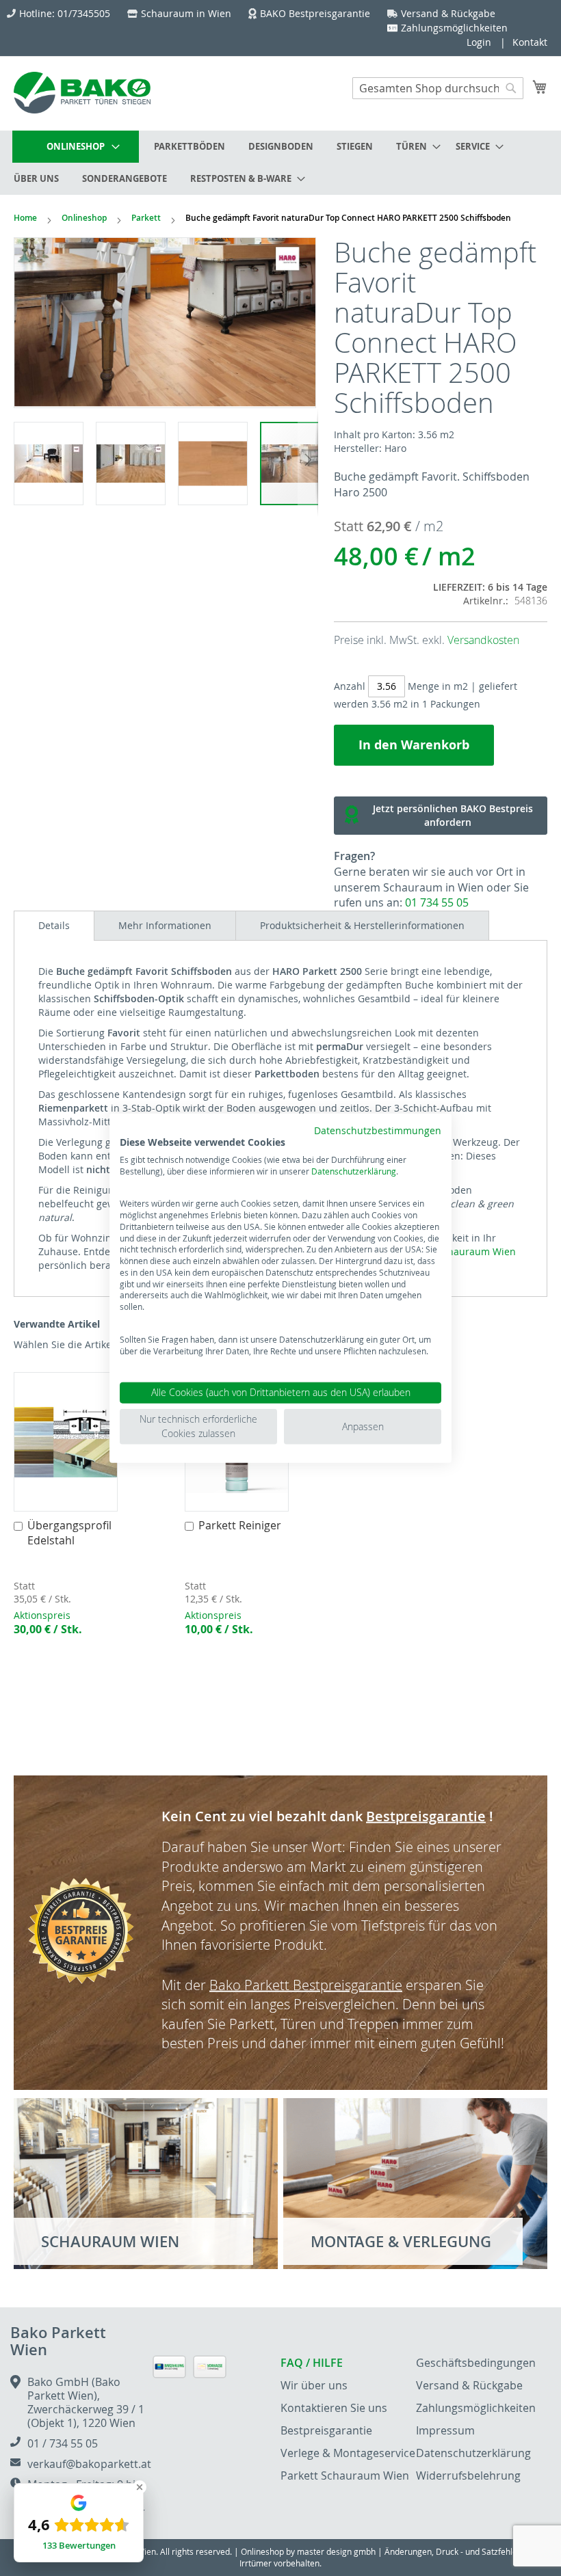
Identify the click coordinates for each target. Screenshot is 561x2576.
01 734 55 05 (437, 902)
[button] (55, 463)
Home (25, 218)
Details (54, 925)
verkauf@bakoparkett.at (89, 2464)
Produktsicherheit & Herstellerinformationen (362, 925)
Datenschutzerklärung (354, 1170)
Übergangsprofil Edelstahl (69, 1533)
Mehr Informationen (165, 925)
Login (479, 42)
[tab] (54, 926)
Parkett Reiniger (240, 1525)
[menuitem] (76, 147)
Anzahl (350, 686)
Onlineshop (84, 218)
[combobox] (438, 88)
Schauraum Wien (477, 1251)
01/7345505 (84, 13)
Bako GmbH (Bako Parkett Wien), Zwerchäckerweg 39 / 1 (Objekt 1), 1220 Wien (86, 2402)
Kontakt (530, 42)
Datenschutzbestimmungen (378, 1131)
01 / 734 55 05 (63, 2443)
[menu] (280, 163)
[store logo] (82, 93)
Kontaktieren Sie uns (334, 2408)
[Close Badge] (140, 2487)
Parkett (146, 218)
